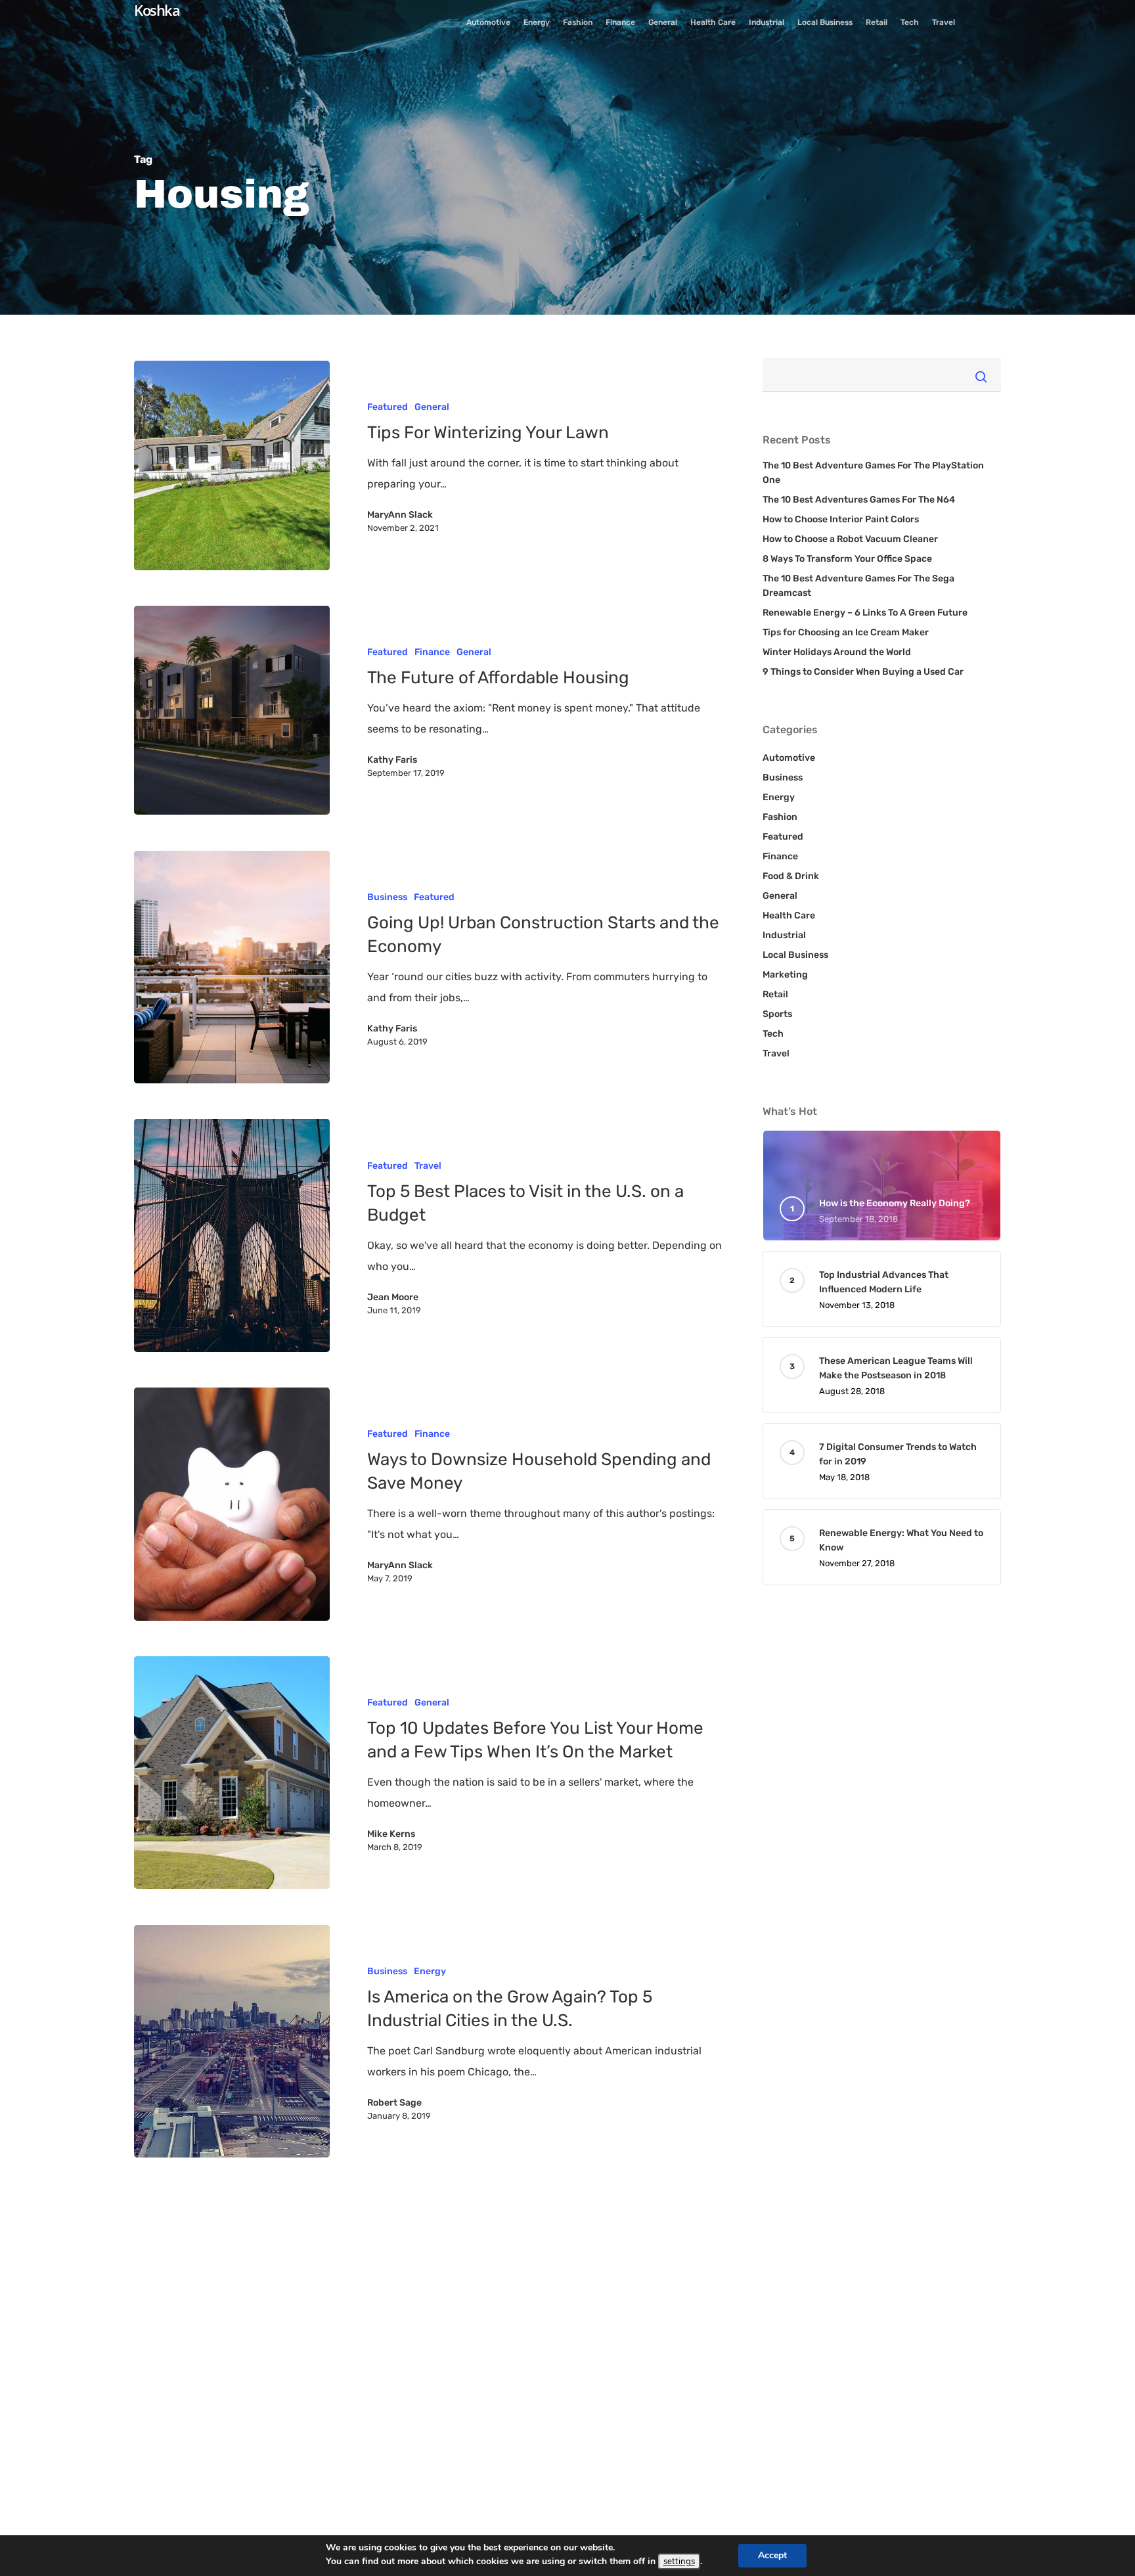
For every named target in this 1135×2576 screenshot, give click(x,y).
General (432, 407)
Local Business (795, 955)
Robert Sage (394, 2103)
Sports (777, 1014)
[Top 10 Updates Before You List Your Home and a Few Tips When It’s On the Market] (232, 1773)
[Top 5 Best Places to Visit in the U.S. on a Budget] (232, 1235)
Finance (432, 652)
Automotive (789, 758)
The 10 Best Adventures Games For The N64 (859, 500)
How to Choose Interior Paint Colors (841, 519)
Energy (430, 1971)
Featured (388, 407)
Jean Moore (393, 1297)
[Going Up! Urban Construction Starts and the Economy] (232, 967)
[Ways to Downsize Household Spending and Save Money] (232, 1504)
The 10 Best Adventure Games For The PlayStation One (873, 473)
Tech (773, 1034)
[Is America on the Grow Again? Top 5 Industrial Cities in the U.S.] (232, 2042)
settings (679, 2562)
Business (387, 897)
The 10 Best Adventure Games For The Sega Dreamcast (858, 586)
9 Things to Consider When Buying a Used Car (863, 672)
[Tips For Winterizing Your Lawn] (232, 465)
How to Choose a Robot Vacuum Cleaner (850, 539)
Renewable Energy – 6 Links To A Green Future (865, 613)
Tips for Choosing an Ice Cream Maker (846, 632)
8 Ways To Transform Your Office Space (847, 559)
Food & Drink (791, 876)
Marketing (785, 975)
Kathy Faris (392, 760)
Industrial (784, 935)
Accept (772, 2555)
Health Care (789, 915)
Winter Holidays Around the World (837, 652)
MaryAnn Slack (400, 515)
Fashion (780, 817)
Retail (775, 994)
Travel (428, 1166)
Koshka (157, 10)
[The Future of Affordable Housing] (232, 711)
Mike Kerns (391, 1834)
